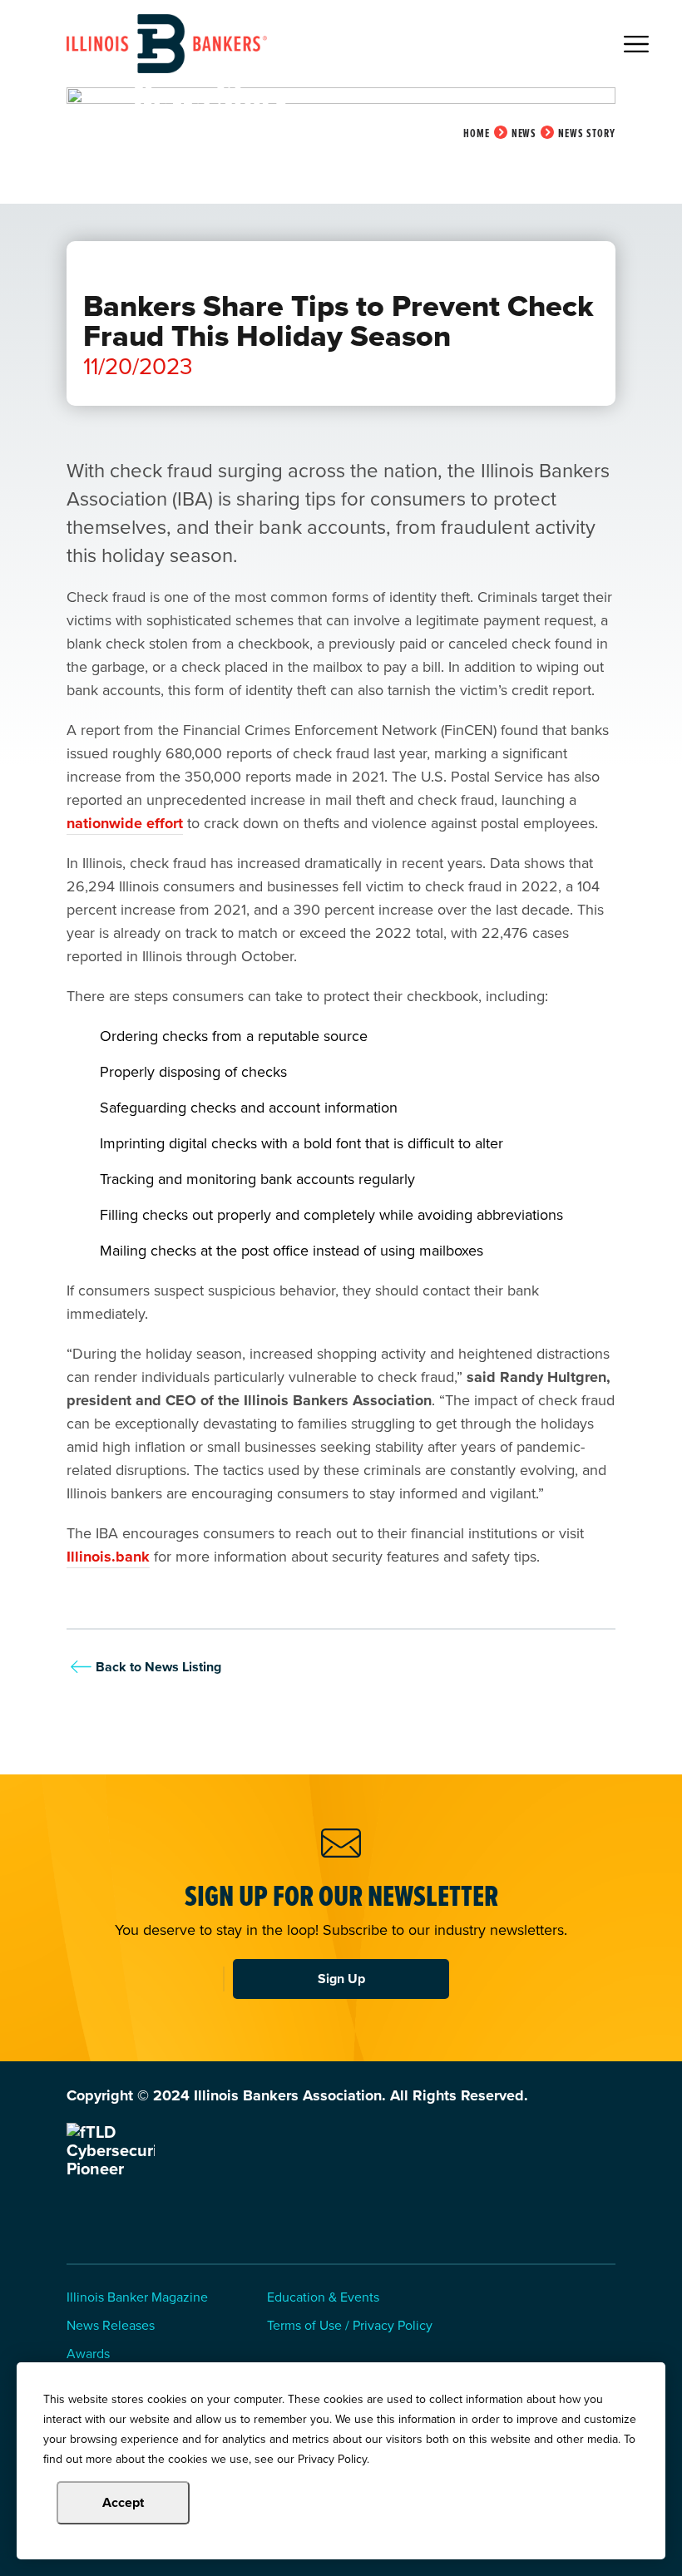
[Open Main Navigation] (636, 44)
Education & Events (323, 2298)
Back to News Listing (158, 1667)
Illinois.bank (108, 1557)
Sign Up (341, 1979)
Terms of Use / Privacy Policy (350, 2326)
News (524, 133)
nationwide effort (125, 823)
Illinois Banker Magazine (137, 2298)
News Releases (111, 2326)
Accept (123, 2502)
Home (477, 133)
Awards (88, 2354)
